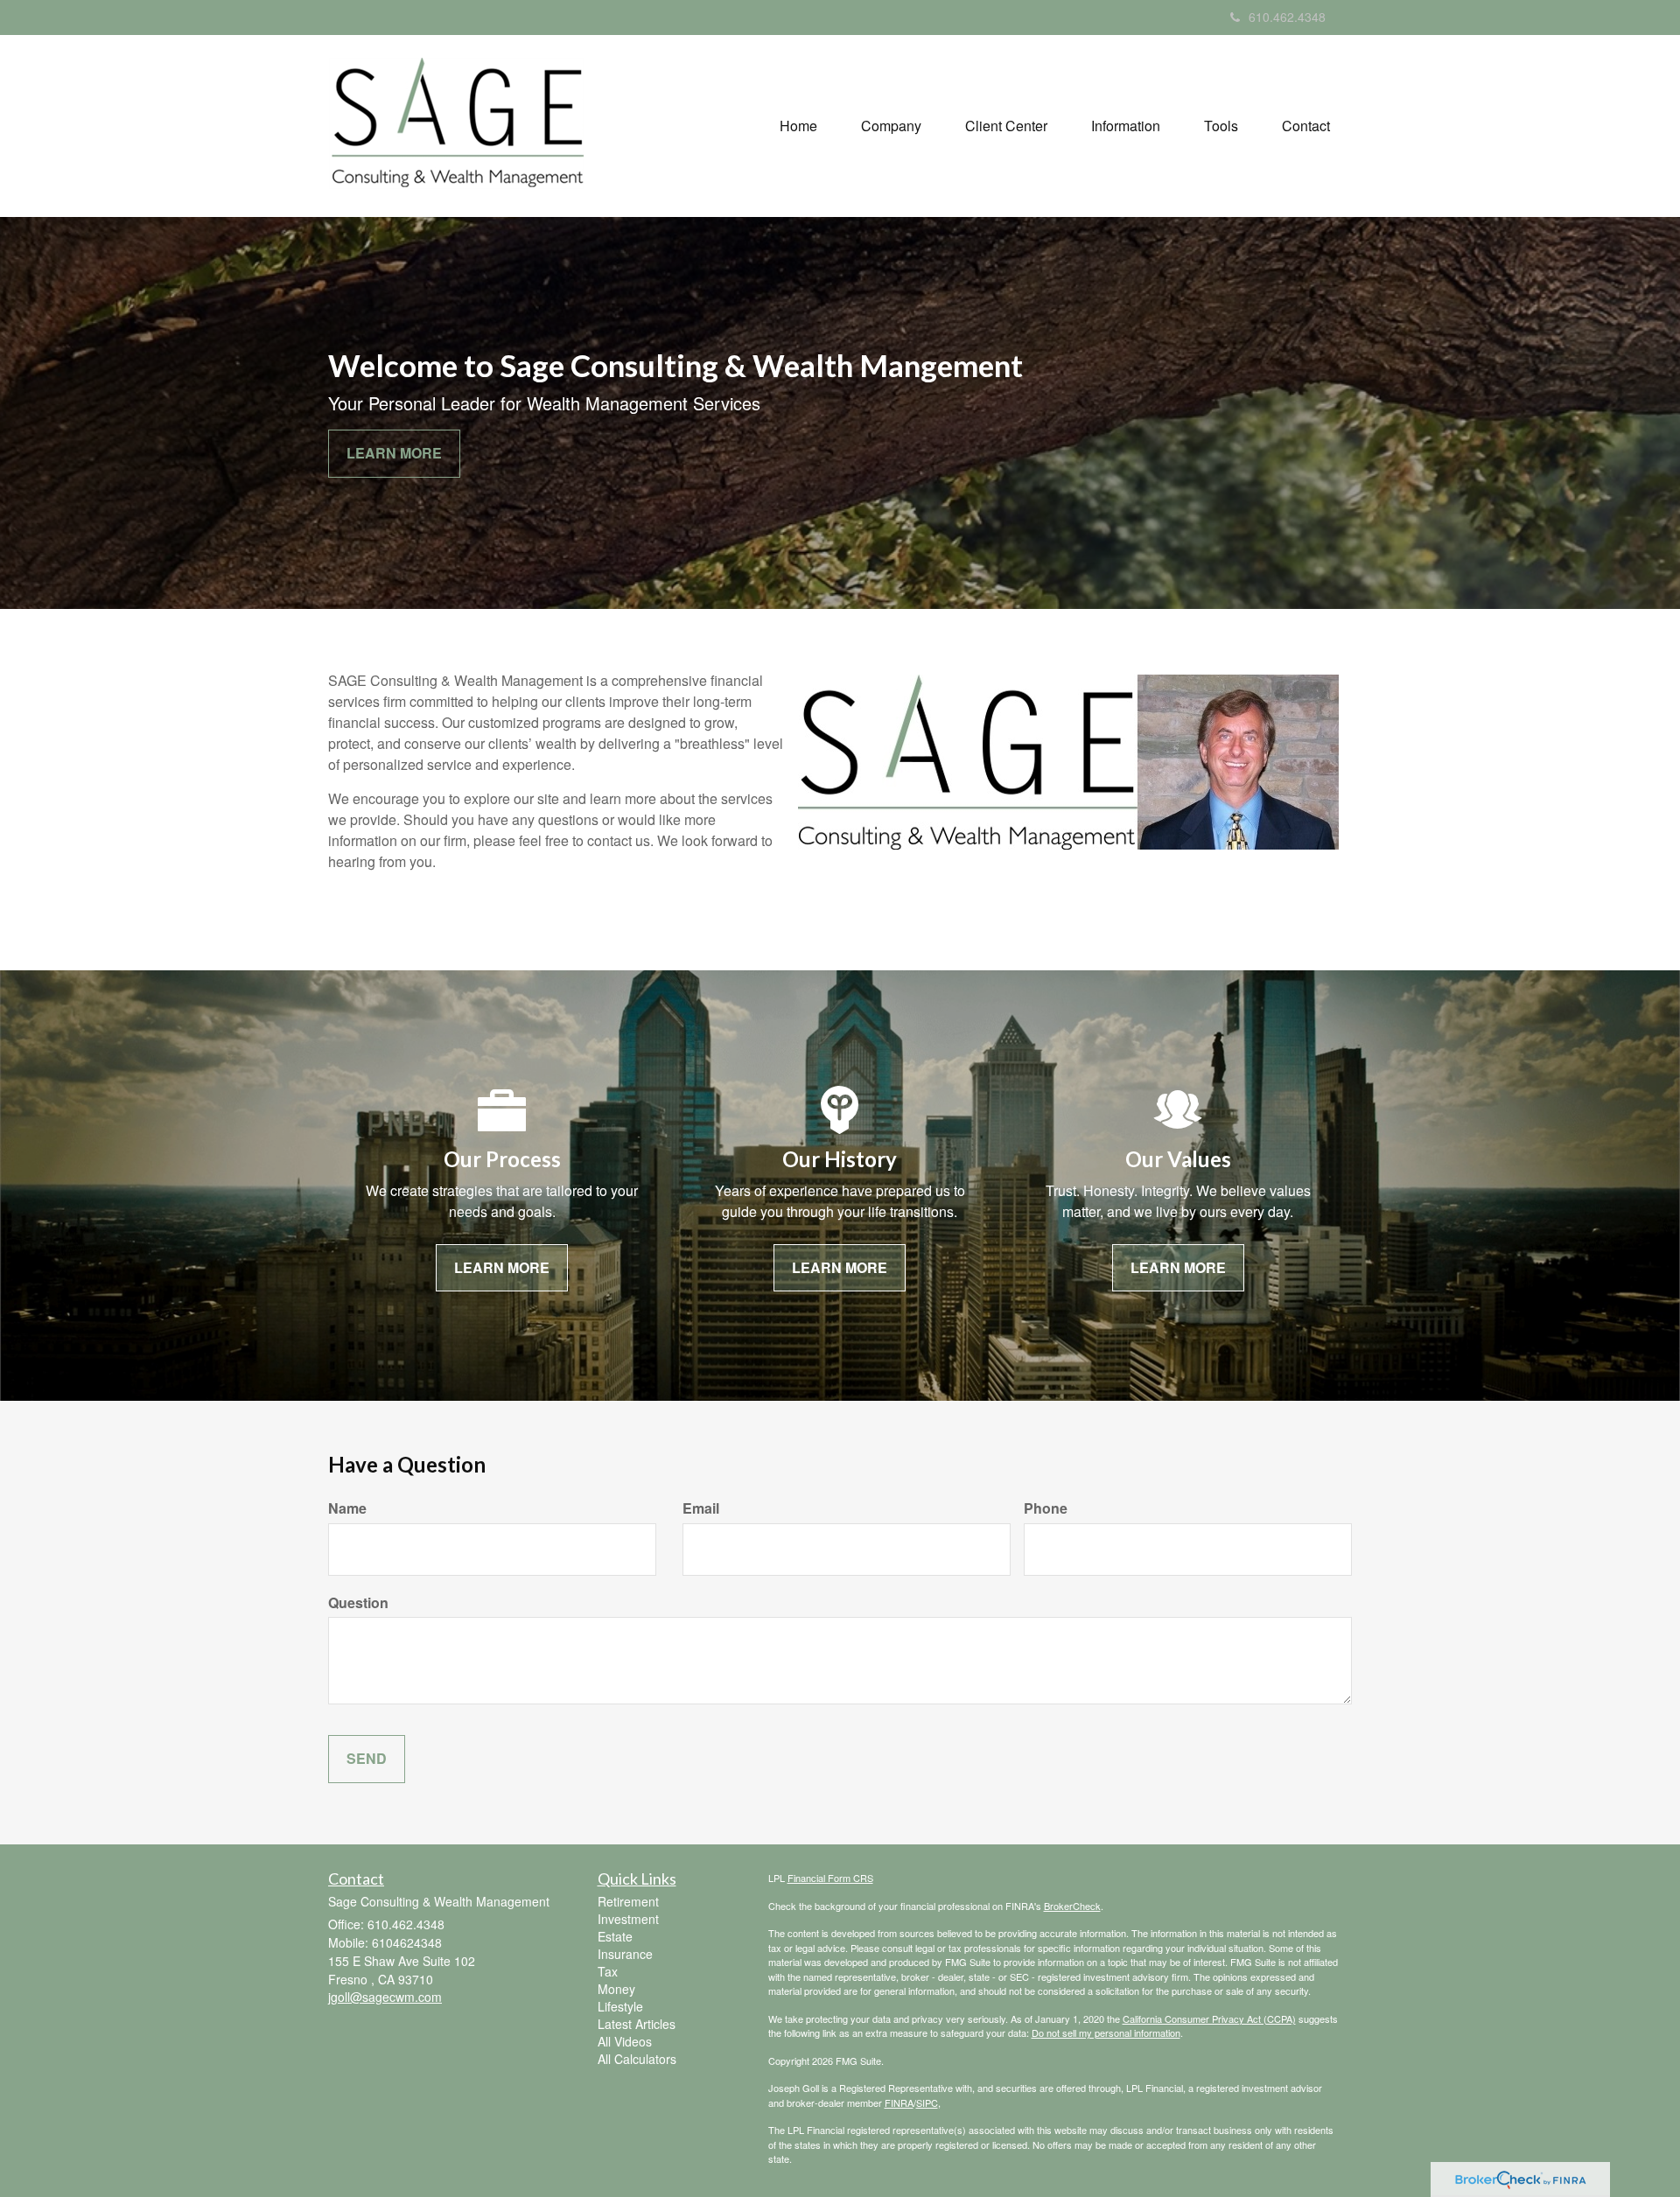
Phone (1046, 1508)
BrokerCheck (1072, 1906)
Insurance (625, 1954)
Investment (628, 1919)
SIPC (927, 2103)
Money (616, 1989)
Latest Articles (637, 2024)
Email (701, 1508)
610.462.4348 (1287, 17)
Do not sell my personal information (1106, 2033)
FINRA (899, 2103)
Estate (615, 1936)
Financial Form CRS (830, 1878)
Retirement (628, 1901)
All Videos (625, 2041)
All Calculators (637, 2059)
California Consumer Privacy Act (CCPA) (1209, 2019)
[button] (891, 126)
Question (358, 1603)
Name (347, 1508)
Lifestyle (620, 2006)
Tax (608, 1971)
